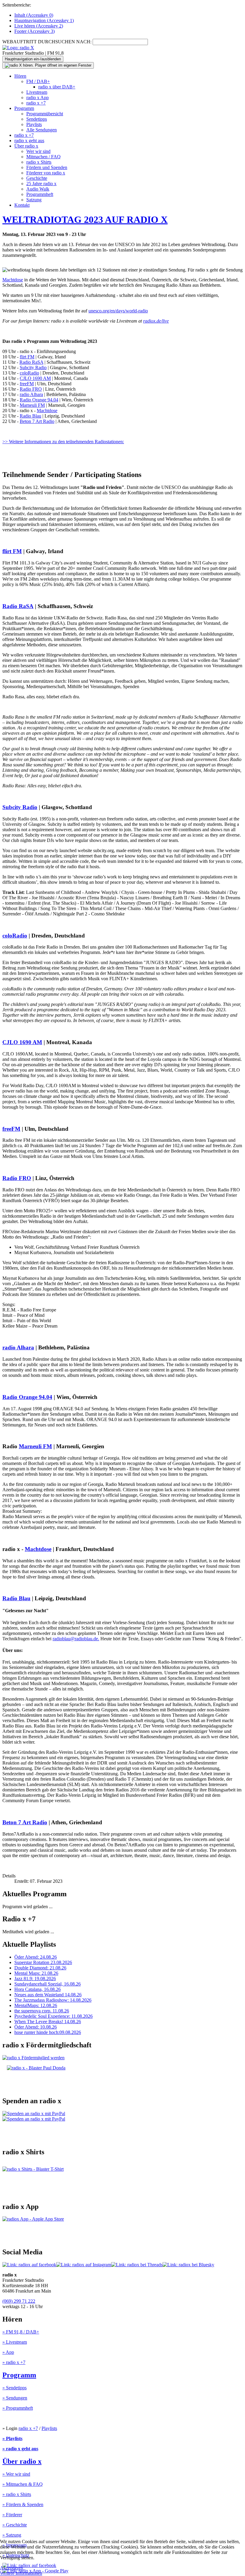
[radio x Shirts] (33, 2169)
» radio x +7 (14, 2362)
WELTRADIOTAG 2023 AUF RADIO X (85, 220)
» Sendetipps (14, 2388)
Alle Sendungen (42, 130)
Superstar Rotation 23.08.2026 (43, 1962)
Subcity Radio (33, 368)
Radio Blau (30, 416)
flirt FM (27, 357)
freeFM (27, 384)
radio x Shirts (39, 162)
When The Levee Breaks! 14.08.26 (48, 2022)
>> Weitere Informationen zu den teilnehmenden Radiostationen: (63, 442)
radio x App (37, 98)
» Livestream (15, 2342)
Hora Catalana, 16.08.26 (37, 1989)
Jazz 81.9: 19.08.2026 (35, 1979)
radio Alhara (31, 394)
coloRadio (29, 373)
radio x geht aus (29, 141)
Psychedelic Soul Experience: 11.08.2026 (53, 2016)
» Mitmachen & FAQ (23, 2484)
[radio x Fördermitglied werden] (33, 2058)
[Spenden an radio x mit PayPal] (34, 2116)
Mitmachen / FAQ (43, 157)
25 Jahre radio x (41, 184)
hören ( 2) (39, 26)
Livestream (37, 92)
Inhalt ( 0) (34, 15)
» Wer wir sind (16, 2474)
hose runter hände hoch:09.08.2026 (48, 2032)
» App (8, 2352)
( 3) (35, 31)
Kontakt (22, 205)
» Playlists (12, 2438)
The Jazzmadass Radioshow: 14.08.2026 (53, 2000)
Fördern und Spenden (47, 167)
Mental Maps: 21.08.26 (36, 1973)
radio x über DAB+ (57, 87)
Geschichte (37, 178)
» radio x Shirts (17, 2494)
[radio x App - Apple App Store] (33, 2219)
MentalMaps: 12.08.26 (36, 2005)
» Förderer (12, 2515)
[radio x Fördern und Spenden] (36, 2068)
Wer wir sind (38, 151)
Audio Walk (38, 189)
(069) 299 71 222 (19, 2301)
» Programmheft (18, 2408)
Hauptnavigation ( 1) (44, 20)
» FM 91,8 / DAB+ (21, 2332)
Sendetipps (37, 119)
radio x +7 (36, 103)
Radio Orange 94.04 (39, 400)
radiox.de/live (156, 321)
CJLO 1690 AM (35, 378)
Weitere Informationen (21, 2573)
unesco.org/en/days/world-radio (118, 311)
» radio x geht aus (20, 2449)
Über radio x (26, 146)
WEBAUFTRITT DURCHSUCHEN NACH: (47, 42)
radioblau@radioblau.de (75, 1639)
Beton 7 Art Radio (37, 421)
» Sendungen (15, 2398)
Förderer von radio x (46, 173)
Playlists (34, 124)
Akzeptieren (12, 2568)
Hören (20, 76)
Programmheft (40, 194)
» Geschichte (15, 2525)
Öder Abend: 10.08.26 (36, 2027)
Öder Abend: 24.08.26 (36, 1957)
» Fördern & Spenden (23, 2504)
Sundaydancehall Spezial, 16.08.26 (48, 1984)
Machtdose (13, 280)
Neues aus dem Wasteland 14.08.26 (48, 1995)
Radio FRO (31, 389)
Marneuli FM (32, 405)
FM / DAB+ (38, 81)
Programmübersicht (45, 114)
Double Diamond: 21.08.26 (40, 1968)
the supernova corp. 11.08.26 (42, 2011)
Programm (24, 108)
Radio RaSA (31, 362)
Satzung (34, 200)
